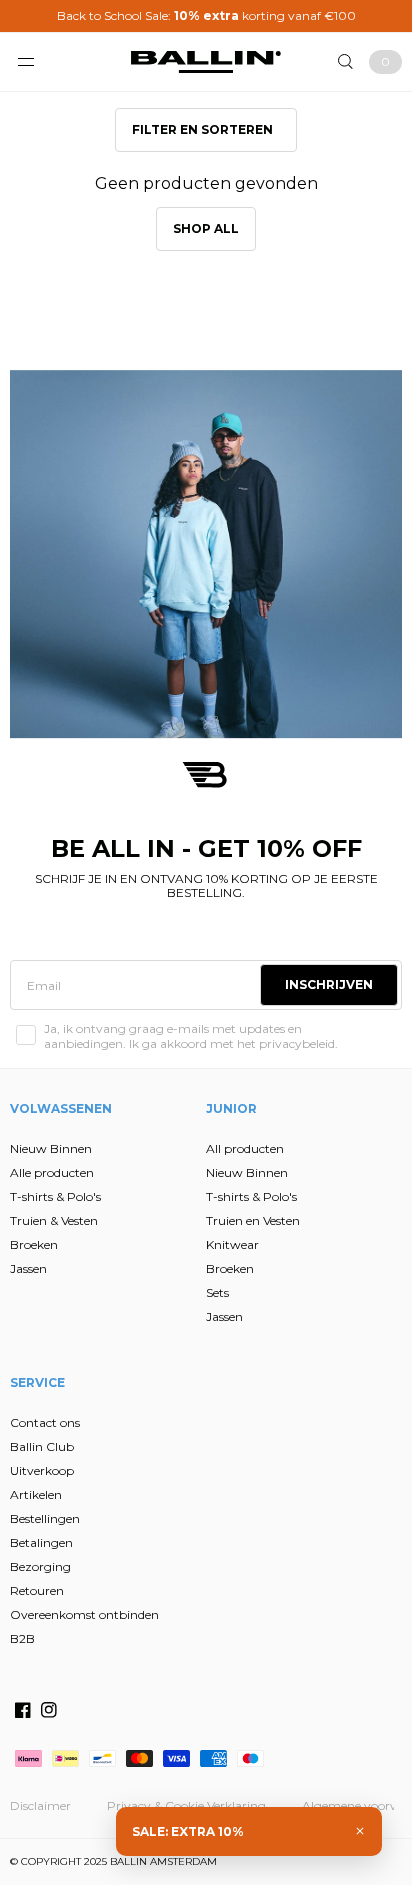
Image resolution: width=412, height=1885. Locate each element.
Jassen (28, 1268)
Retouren (37, 1590)
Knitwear (232, 1244)
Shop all (206, 228)
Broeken (34, 1244)
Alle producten (52, 1172)
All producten (245, 1148)
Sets (217, 1292)
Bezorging (40, 1566)
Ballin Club (42, 1446)
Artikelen (36, 1494)
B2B (22, 1638)
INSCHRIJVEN (329, 984)
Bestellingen (45, 1518)
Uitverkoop (42, 1470)
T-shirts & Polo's (55, 1196)
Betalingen (41, 1542)
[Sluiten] (360, 1831)
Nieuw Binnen (51, 1148)
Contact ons (45, 1422)
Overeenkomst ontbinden (84, 1614)
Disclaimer (40, 1805)
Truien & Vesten (54, 1220)
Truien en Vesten (253, 1220)
